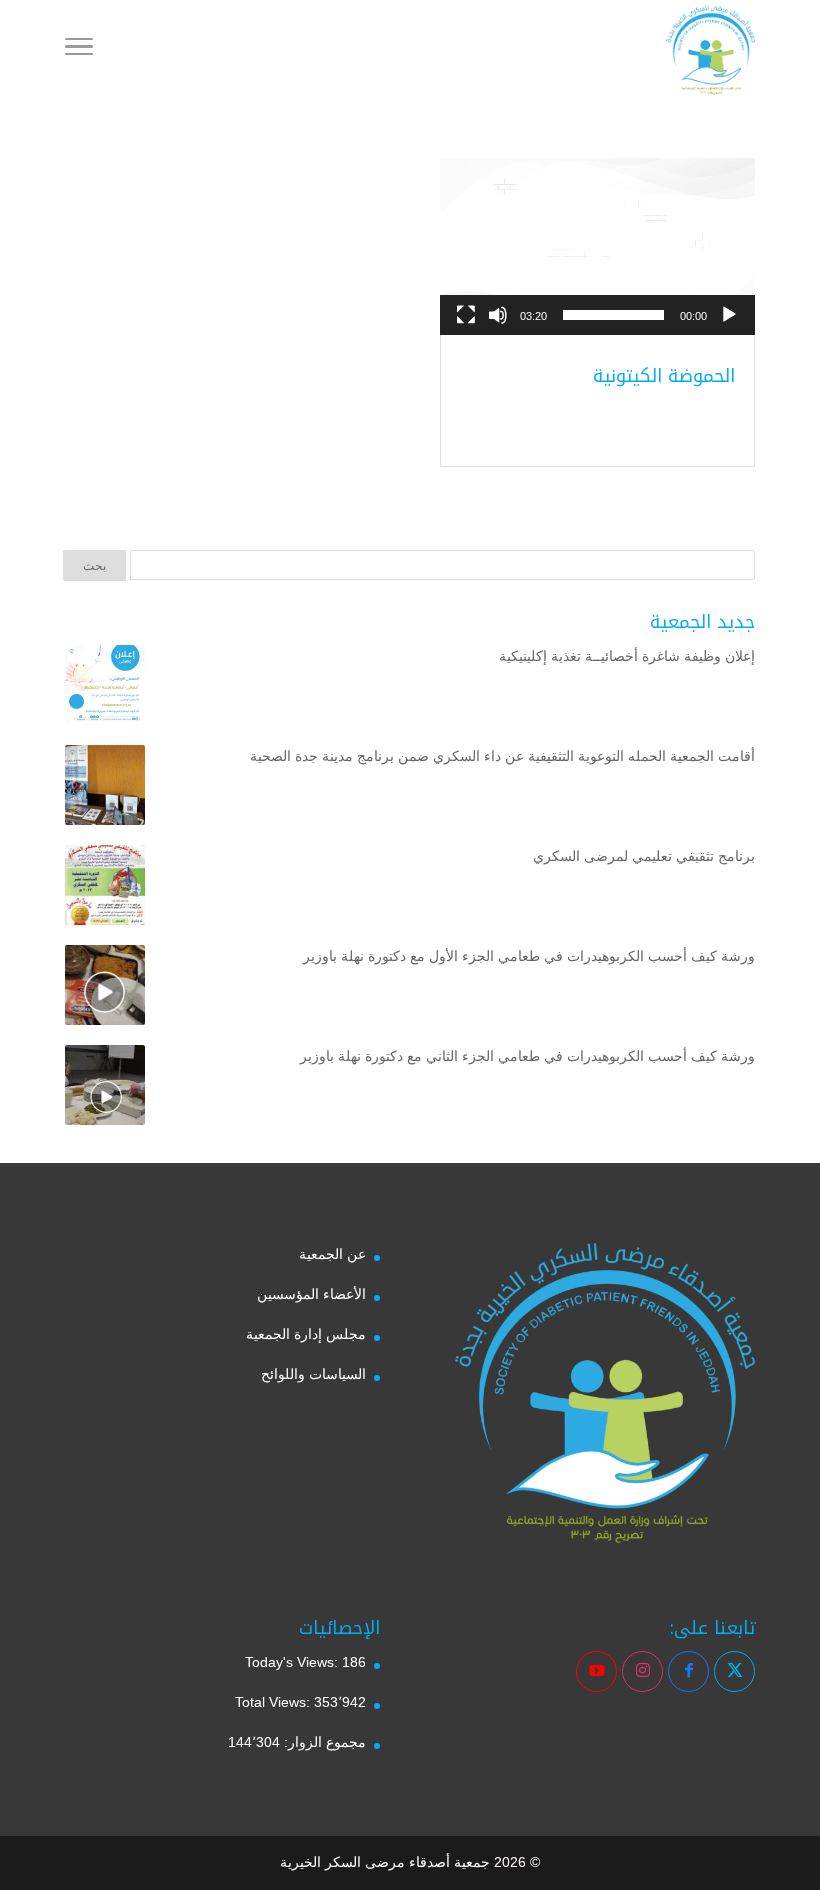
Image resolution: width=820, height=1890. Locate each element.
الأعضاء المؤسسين (311, 1294)
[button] (598, 247)
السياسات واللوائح (313, 1374)
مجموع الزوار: (323, 1742)
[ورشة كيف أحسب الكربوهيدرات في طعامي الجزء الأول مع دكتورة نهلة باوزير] (105, 989)
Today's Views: (293, 1662)
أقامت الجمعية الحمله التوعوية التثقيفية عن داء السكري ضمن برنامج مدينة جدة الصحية (502, 756)
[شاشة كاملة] (466, 315)
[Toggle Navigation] (79, 50)
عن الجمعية (332, 1254)
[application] (597, 246)
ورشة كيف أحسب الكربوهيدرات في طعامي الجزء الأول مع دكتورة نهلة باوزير (529, 956)
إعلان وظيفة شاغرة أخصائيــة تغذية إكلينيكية (627, 656)
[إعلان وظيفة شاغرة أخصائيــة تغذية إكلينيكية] (105, 689)
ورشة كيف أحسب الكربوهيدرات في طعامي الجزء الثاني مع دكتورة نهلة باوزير (527, 1056)
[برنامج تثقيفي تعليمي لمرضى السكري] (105, 889)
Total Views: (274, 1702)
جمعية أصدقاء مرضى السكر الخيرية (385, 1862)
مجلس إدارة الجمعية (306, 1334)
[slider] (613, 315)
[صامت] (498, 315)
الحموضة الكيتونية (664, 376)
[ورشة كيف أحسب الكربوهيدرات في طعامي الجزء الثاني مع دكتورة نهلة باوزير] (105, 1089)
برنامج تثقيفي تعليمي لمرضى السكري (644, 856)
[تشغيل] (729, 315)
